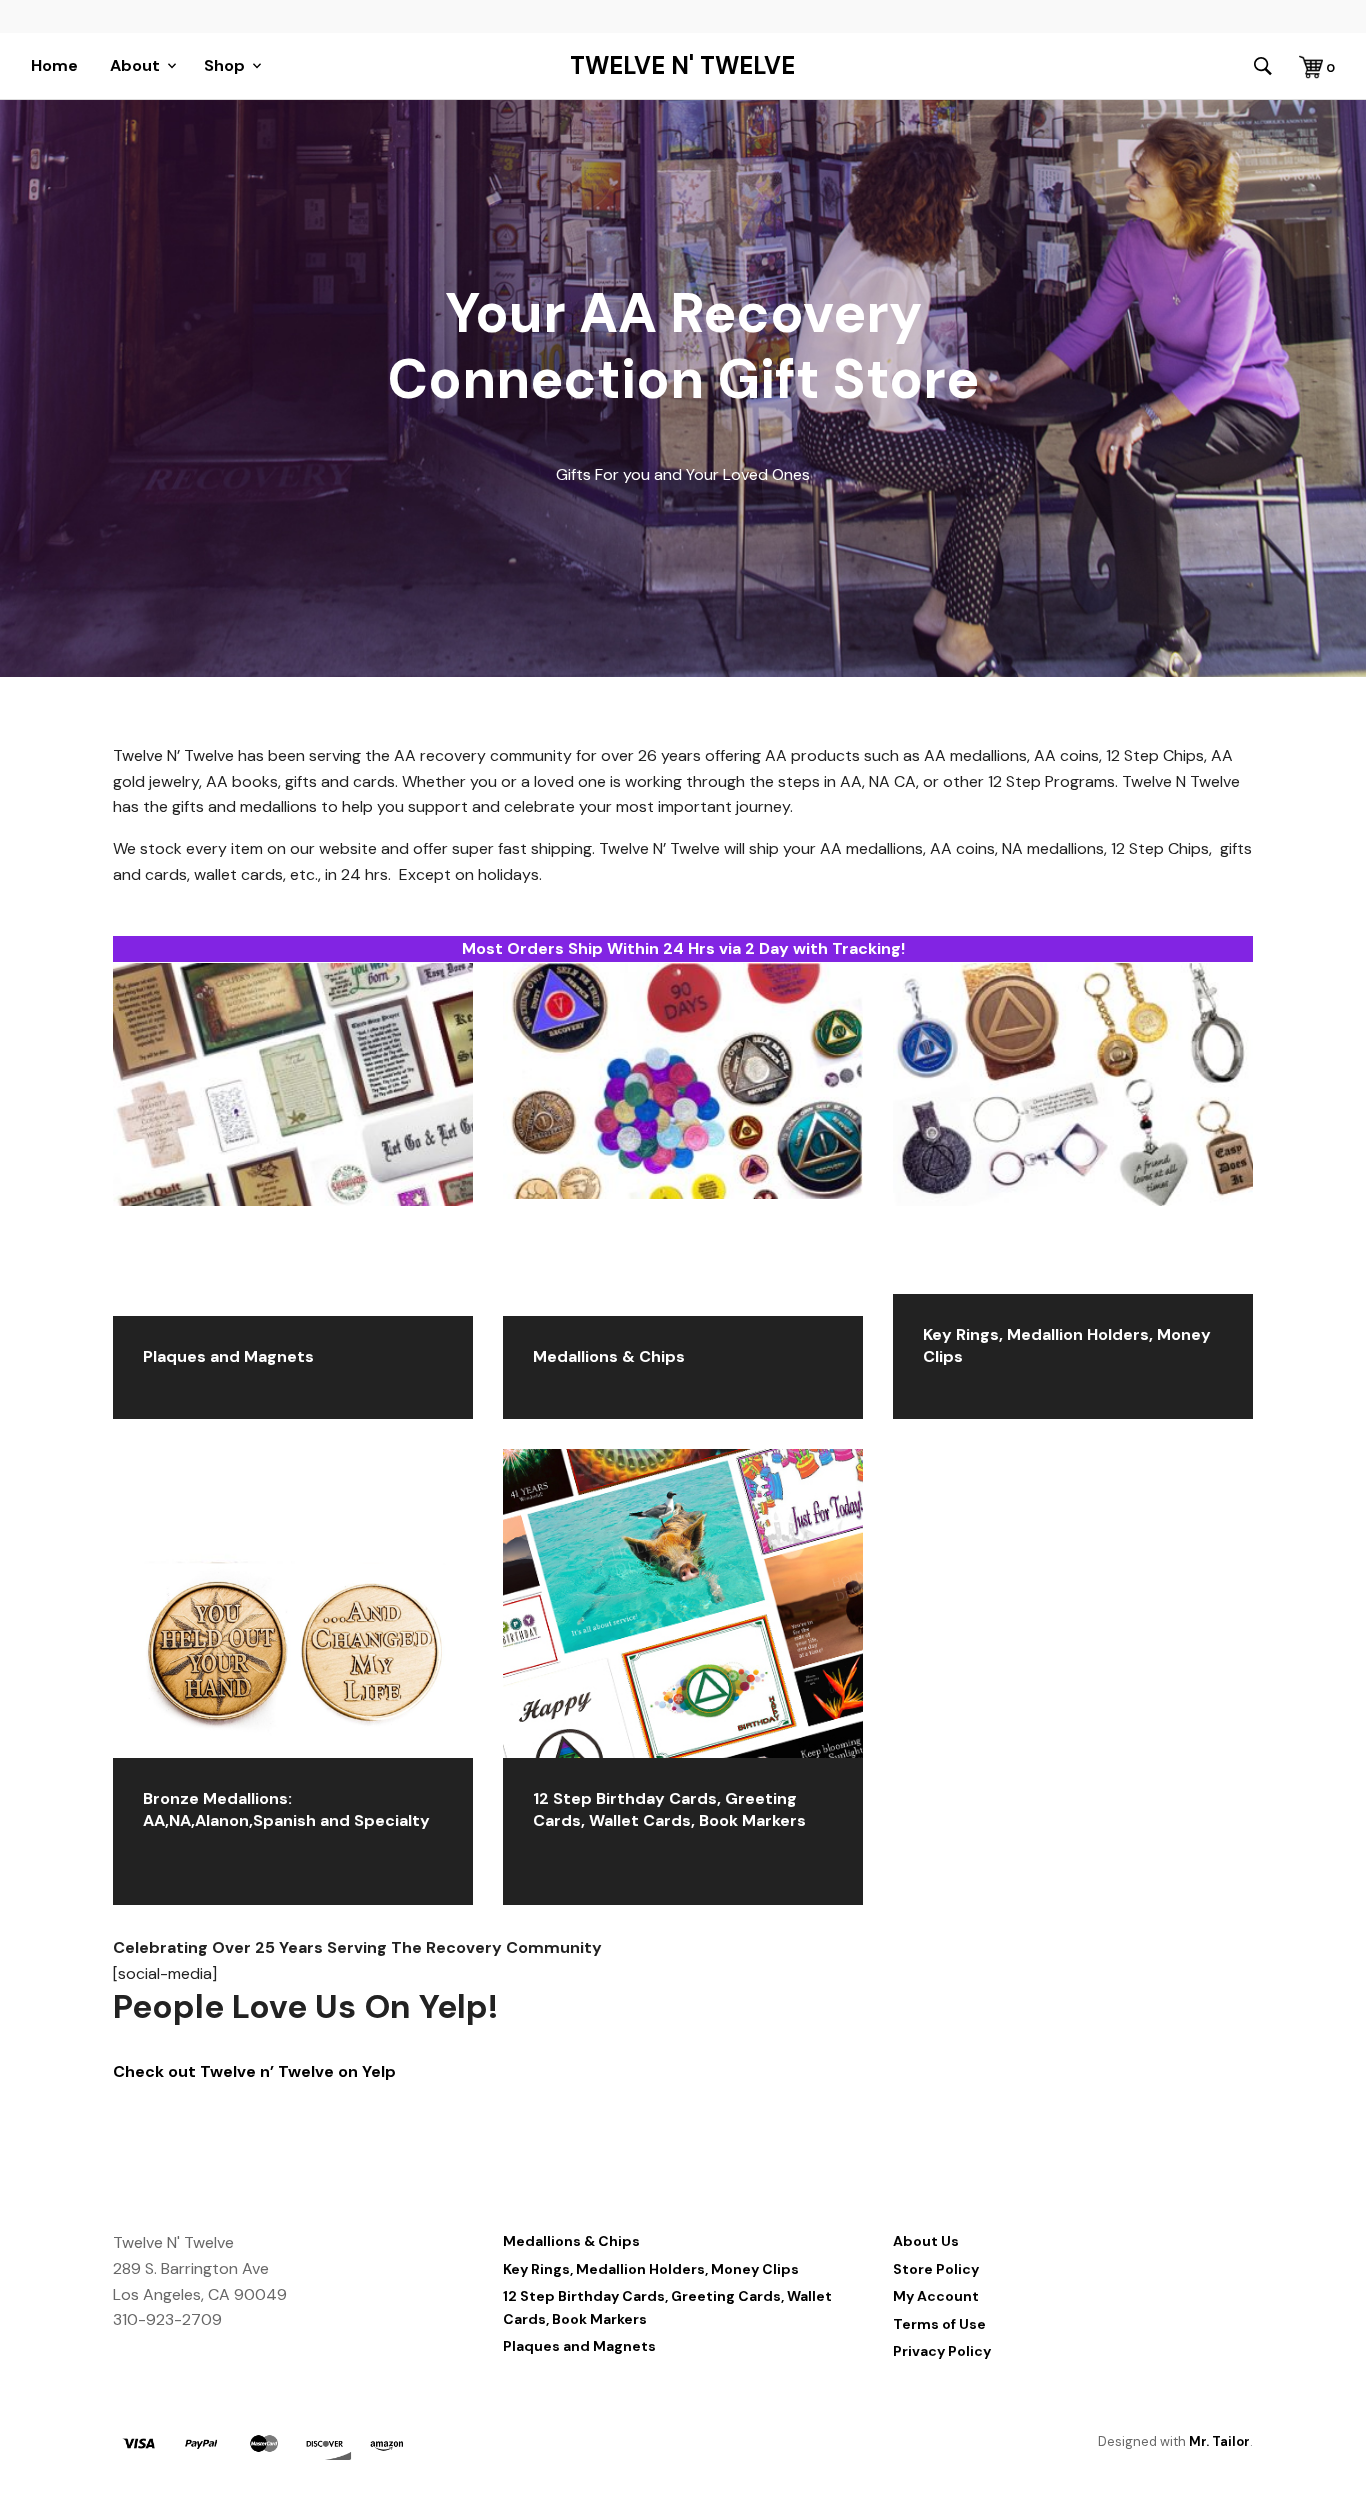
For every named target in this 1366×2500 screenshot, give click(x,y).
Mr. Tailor (1219, 2441)
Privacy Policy (942, 2351)
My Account (936, 2296)
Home (54, 65)
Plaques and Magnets (579, 2346)
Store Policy (936, 2269)
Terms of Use (939, 2324)
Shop (224, 65)
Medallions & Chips (571, 2241)
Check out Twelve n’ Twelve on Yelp (254, 2071)
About (135, 65)
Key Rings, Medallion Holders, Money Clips (651, 2269)
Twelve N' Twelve (682, 66)
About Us (926, 2241)
